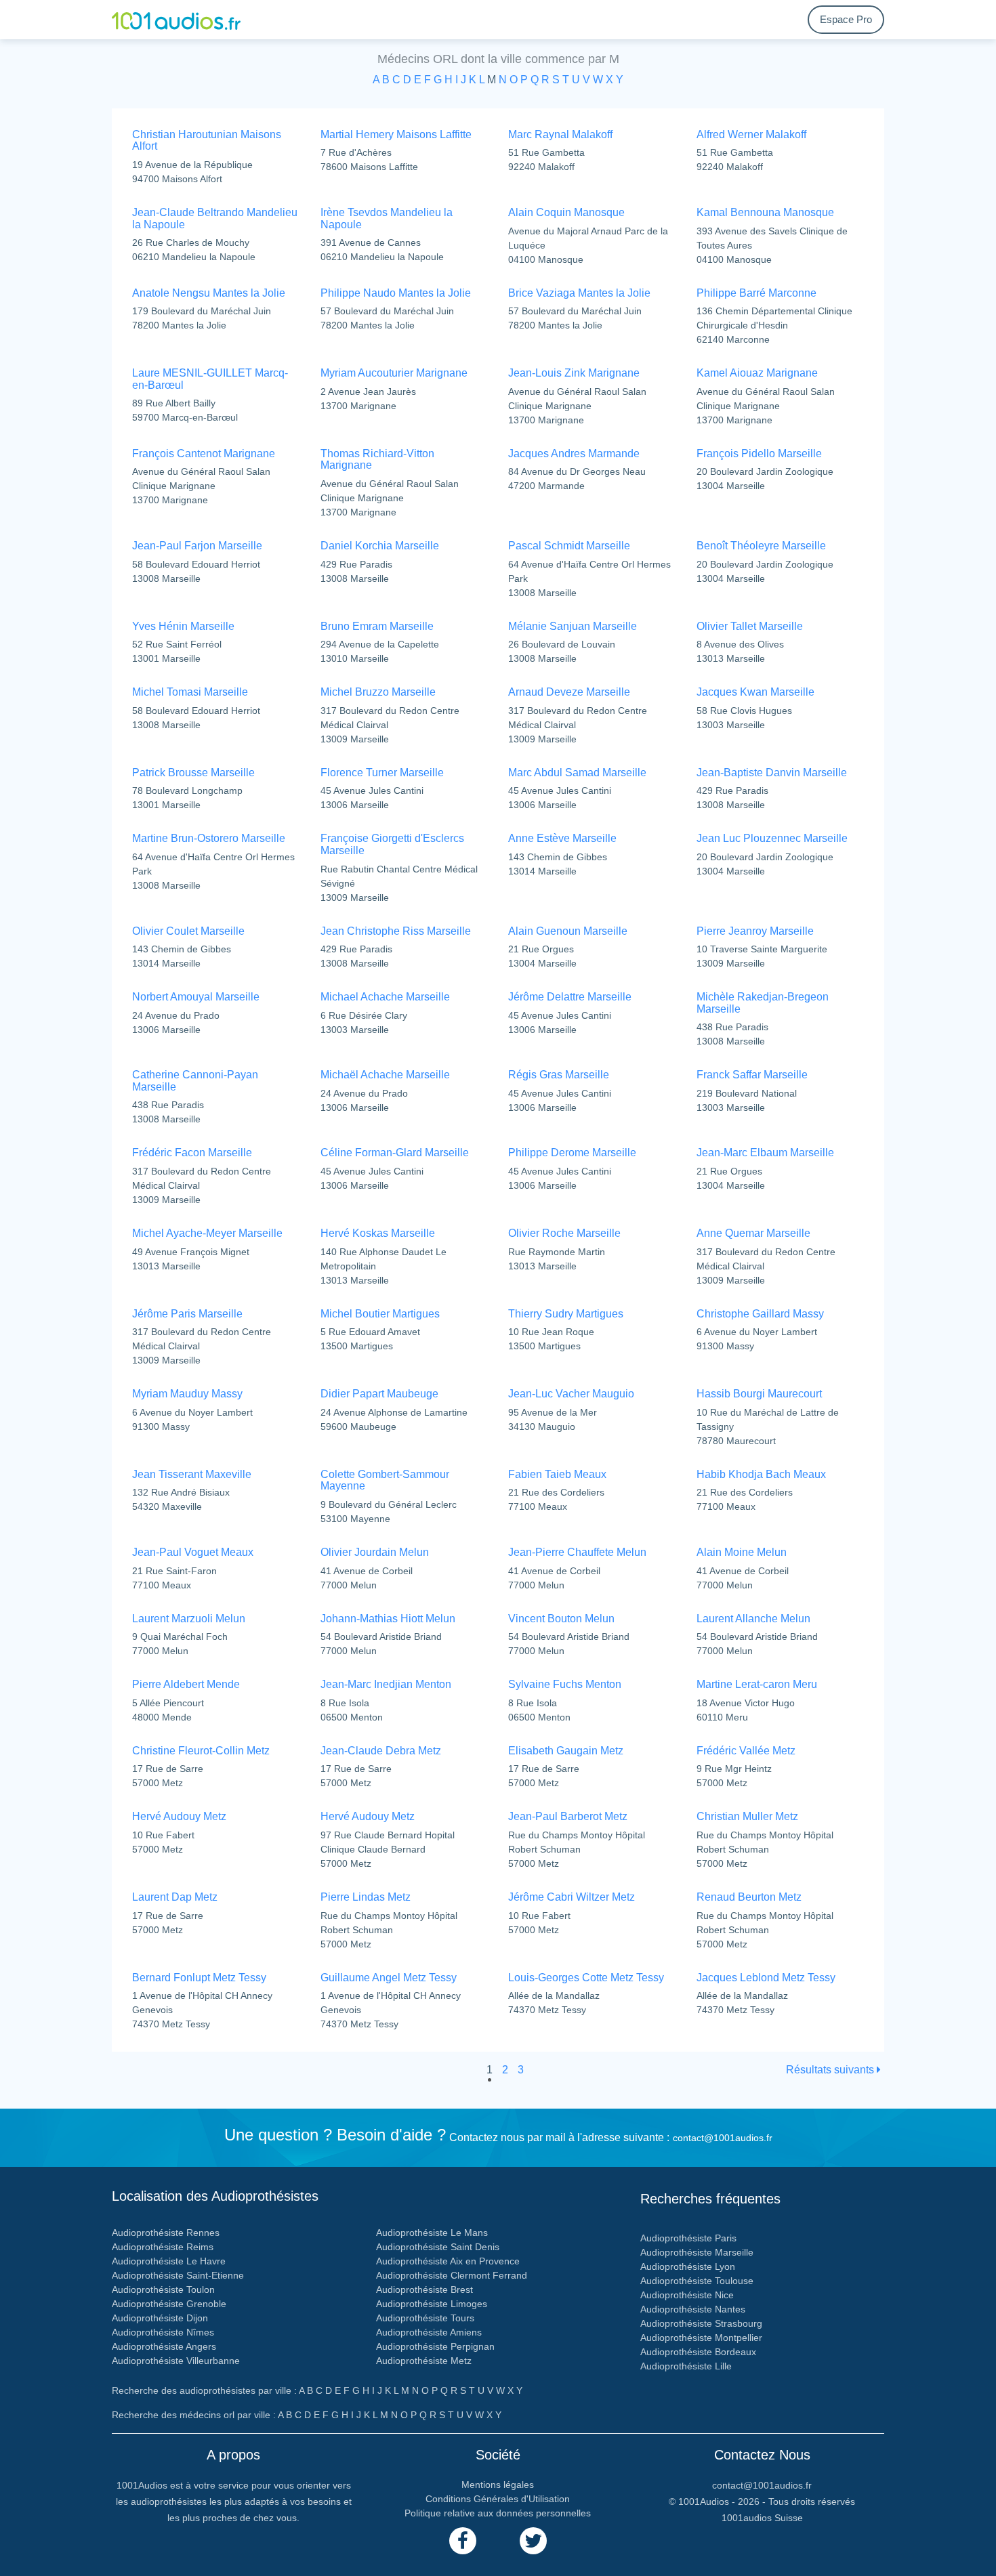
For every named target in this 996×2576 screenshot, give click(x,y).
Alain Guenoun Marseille (568, 931)
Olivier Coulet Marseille (188, 931)
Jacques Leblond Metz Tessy (766, 1978)
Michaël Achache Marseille (385, 1075)
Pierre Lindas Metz (366, 1897)
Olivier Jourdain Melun (375, 1552)
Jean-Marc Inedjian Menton (386, 1684)
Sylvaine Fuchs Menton (565, 1684)
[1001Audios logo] (176, 20)
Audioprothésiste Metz (424, 2361)
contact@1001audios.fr (723, 2138)
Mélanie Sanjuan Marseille (573, 626)
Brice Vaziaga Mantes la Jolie (579, 293)
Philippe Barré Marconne (756, 293)
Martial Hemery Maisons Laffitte (396, 134)
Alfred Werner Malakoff (751, 134)
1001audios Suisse (762, 2518)
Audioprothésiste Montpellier (701, 2338)
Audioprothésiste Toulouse (697, 2281)
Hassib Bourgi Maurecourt (759, 1394)
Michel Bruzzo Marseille (378, 692)
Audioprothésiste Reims (163, 2247)
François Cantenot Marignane (204, 453)
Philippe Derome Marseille (572, 1153)
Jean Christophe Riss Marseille (396, 931)
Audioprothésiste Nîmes (163, 2332)
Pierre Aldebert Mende (186, 1684)
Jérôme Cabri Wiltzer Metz (572, 1897)
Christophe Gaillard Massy (760, 1314)
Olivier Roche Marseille (564, 1233)
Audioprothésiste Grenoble (169, 2304)
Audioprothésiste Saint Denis (438, 2247)
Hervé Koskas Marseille (378, 1233)
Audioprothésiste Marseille (697, 2252)
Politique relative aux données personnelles (498, 2513)
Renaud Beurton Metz (749, 1897)
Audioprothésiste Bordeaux (698, 2352)
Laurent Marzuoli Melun (189, 1619)
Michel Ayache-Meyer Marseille (207, 1233)
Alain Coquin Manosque (566, 212)
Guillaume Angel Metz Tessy (389, 1978)
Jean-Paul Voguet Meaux (193, 1552)
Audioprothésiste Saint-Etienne (178, 2275)
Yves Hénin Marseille (183, 626)
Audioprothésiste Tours (425, 2318)
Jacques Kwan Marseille (755, 692)
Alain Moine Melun (742, 1552)
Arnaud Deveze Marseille (569, 692)
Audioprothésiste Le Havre (169, 2261)
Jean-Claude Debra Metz (381, 1751)
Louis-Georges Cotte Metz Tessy (586, 1978)
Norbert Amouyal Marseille (196, 997)
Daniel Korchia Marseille (380, 546)
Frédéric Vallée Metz (746, 1751)
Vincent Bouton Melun (561, 1619)
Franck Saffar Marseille (752, 1075)
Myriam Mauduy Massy (187, 1394)
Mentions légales (498, 2485)
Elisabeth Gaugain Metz (566, 1751)
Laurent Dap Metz (175, 1897)
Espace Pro (846, 19)
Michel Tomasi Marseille (190, 692)
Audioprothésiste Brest (424, 2289)
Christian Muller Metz (747, 1816)
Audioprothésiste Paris (688, 2238)
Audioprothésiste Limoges (432, 2304)
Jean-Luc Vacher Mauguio (571, 1394)
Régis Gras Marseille (559, 1075)
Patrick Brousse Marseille (193, 773)
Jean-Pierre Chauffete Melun (577, 1552)
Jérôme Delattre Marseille (570, 997)
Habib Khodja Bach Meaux (761, 1474)
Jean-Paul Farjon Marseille (197, 546)
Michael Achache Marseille (385, 997)
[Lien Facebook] (463, 2541)
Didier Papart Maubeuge (379, 1394)
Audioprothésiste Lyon (688, 2266)
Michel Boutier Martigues (380, 1314)
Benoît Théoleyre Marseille (761, 546)
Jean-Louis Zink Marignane (574, 373)
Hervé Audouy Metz (179, 1816)
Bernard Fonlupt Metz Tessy (199, 1978)
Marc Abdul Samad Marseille (577, 773)
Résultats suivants (831, 2070)
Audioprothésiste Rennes (166, 2233)
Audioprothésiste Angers (164, 2346)
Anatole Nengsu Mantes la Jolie (209, 293)
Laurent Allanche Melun (753, 1619)
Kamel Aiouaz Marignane (757, 373)
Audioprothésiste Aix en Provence (448, 2261)
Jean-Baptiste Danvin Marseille (772, 773)
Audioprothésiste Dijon (160, 2318)
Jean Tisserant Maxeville (192, 1474)
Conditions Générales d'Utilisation (498, 2499)
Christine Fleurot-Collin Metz (201, 1751)
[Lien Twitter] (533, 2541)
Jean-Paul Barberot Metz (568, 1816)
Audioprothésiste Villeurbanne (176, 2361)
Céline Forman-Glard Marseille (395, 1153)
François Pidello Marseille (759, 453)
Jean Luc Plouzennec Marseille (772, 838)
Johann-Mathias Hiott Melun (388, 1619)
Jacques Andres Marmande (574, 453)
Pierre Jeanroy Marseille (755, 931)
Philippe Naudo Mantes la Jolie (396, 293)
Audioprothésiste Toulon (163, 2289)
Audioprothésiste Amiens (429, 2332)
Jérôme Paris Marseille (187, 1314)
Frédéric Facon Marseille (192, 1153)
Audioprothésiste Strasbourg (701, 2323)
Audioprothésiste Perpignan (435, 2346)
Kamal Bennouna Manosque (765, 212)
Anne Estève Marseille (562, 838)
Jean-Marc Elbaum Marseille (765, 1153)
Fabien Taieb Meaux (557, 1474)
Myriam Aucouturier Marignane (394, 373)
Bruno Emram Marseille (377, 626)
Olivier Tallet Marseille (750, 626)
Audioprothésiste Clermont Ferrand (452, 2275)
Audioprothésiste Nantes (693, 2309)
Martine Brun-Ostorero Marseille (209, 838)
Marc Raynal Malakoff (560, 134)
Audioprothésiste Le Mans (432, 2233)
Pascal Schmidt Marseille (569, 546)
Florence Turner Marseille (382, 773)
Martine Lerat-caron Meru (757, 1684)
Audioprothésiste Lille (686, 2366)
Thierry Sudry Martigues (566, 1314)
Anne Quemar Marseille (753, 1233)
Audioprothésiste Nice (687, 2295)
